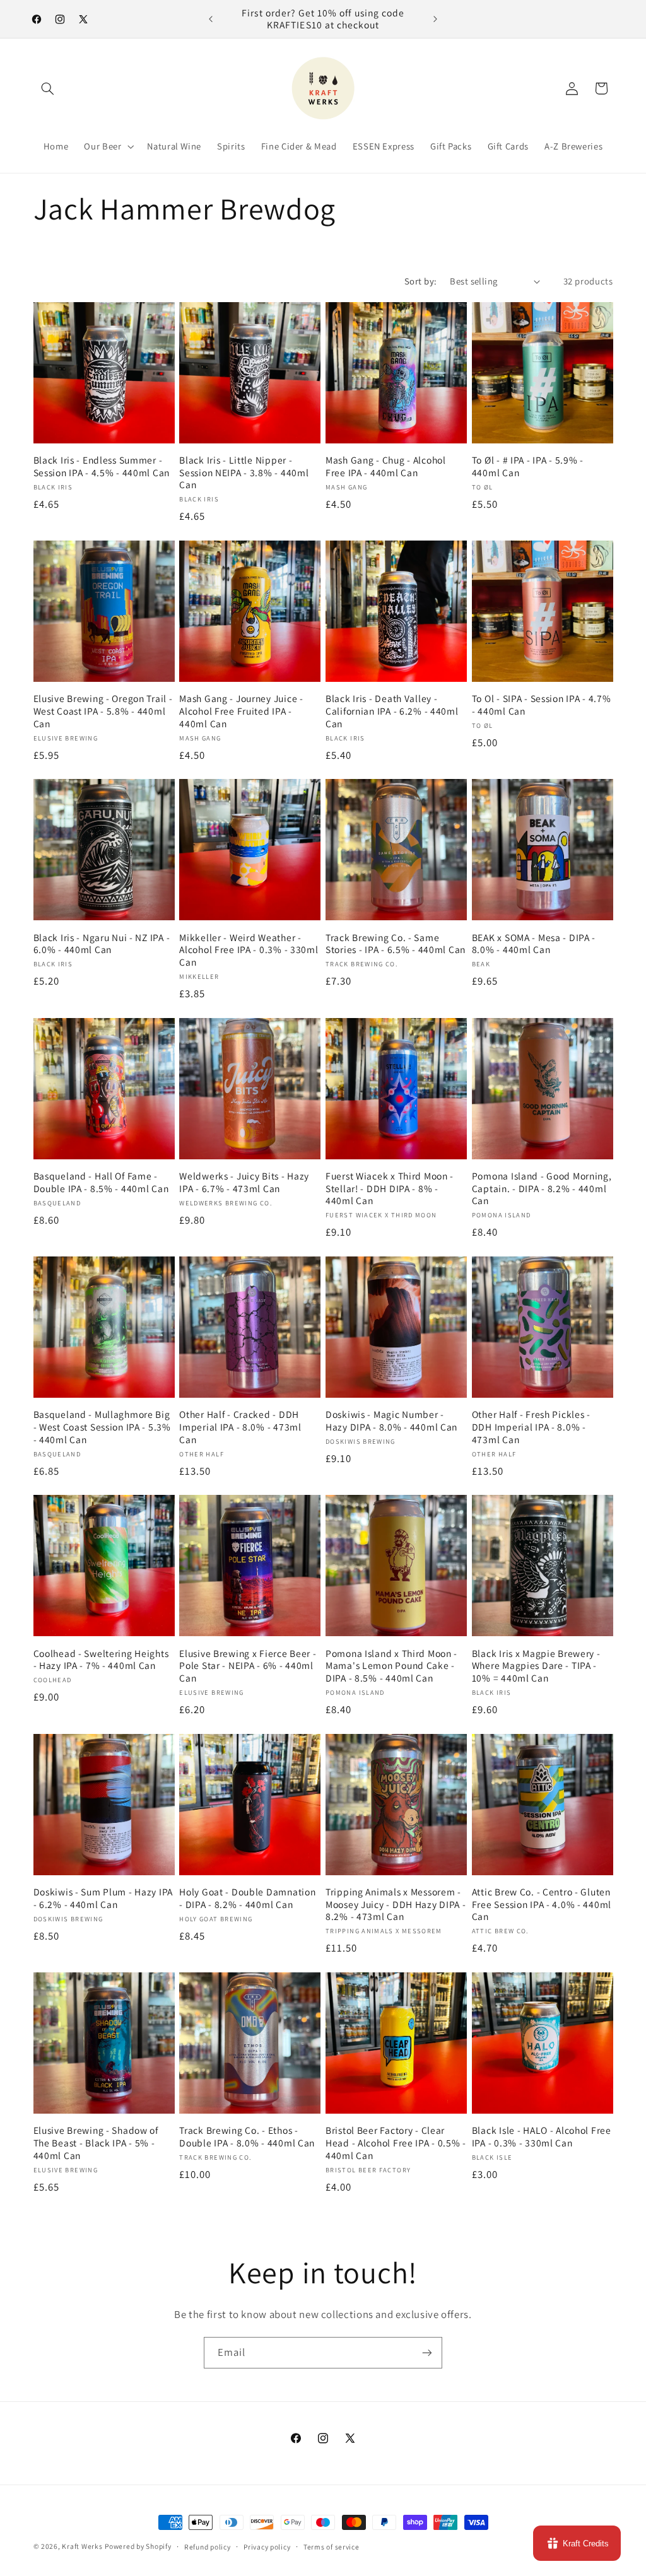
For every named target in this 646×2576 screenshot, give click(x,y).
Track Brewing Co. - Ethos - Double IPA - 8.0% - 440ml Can (247, 2137)
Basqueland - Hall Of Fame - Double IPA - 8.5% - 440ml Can (101, 1182)
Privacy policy (267, 2547)
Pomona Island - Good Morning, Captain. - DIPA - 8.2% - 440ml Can (542, 1188)
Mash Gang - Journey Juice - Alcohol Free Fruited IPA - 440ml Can (241, 711)
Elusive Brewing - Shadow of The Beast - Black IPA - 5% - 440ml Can (96, 2143)
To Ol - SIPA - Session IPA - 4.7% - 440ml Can (542, 705)
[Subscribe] (427, 2352)
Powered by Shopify (138, 2546)
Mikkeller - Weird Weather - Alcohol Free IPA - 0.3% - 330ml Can (249, 950)
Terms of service (332, 2547)
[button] (48, 88)
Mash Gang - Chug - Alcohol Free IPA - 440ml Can (386, 466)
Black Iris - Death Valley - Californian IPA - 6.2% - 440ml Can (392, 711)
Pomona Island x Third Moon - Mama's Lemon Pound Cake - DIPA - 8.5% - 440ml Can (391, 1666)
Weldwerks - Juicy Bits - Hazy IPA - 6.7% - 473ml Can (244, 1182)
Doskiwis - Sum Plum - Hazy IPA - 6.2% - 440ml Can (103, 1898)
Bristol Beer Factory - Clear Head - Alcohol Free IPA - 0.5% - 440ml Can (396, 2143)
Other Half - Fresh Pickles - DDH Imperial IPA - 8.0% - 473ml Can (531, 1427)
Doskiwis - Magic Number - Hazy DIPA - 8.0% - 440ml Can (391, 1421)
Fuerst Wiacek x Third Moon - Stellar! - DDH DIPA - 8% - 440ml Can (390, 1188)
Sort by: (420, 281)
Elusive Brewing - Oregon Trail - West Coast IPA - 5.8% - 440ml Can (103, 711)
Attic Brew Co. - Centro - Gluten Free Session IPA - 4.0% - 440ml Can (542, 1904)
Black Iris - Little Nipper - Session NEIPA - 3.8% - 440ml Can (244, 472)
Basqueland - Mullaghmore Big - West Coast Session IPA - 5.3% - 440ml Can (102, 1427)
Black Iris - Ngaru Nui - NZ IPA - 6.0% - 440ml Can (102, 944)
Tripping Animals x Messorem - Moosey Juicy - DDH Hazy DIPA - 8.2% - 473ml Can (396, 1904)
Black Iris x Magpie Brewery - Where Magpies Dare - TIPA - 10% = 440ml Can (536, 1666)
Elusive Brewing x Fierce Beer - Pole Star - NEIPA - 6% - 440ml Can (248, 1666)
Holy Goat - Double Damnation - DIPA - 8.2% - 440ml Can (247, 1898)
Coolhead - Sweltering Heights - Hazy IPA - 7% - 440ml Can (101, 1660)
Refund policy (208, 2547)
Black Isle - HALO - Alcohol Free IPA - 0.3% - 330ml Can (542, 2137)
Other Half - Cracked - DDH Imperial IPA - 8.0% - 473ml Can (240, 1427)
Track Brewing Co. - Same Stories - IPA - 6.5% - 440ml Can (396, 944)
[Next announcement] (435, 19)
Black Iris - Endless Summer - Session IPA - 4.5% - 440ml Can (102, 466)
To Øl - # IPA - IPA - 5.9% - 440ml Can (528, 466)
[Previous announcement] (211, 19)
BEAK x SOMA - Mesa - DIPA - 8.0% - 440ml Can (534, 944)
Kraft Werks (82, 2546)
